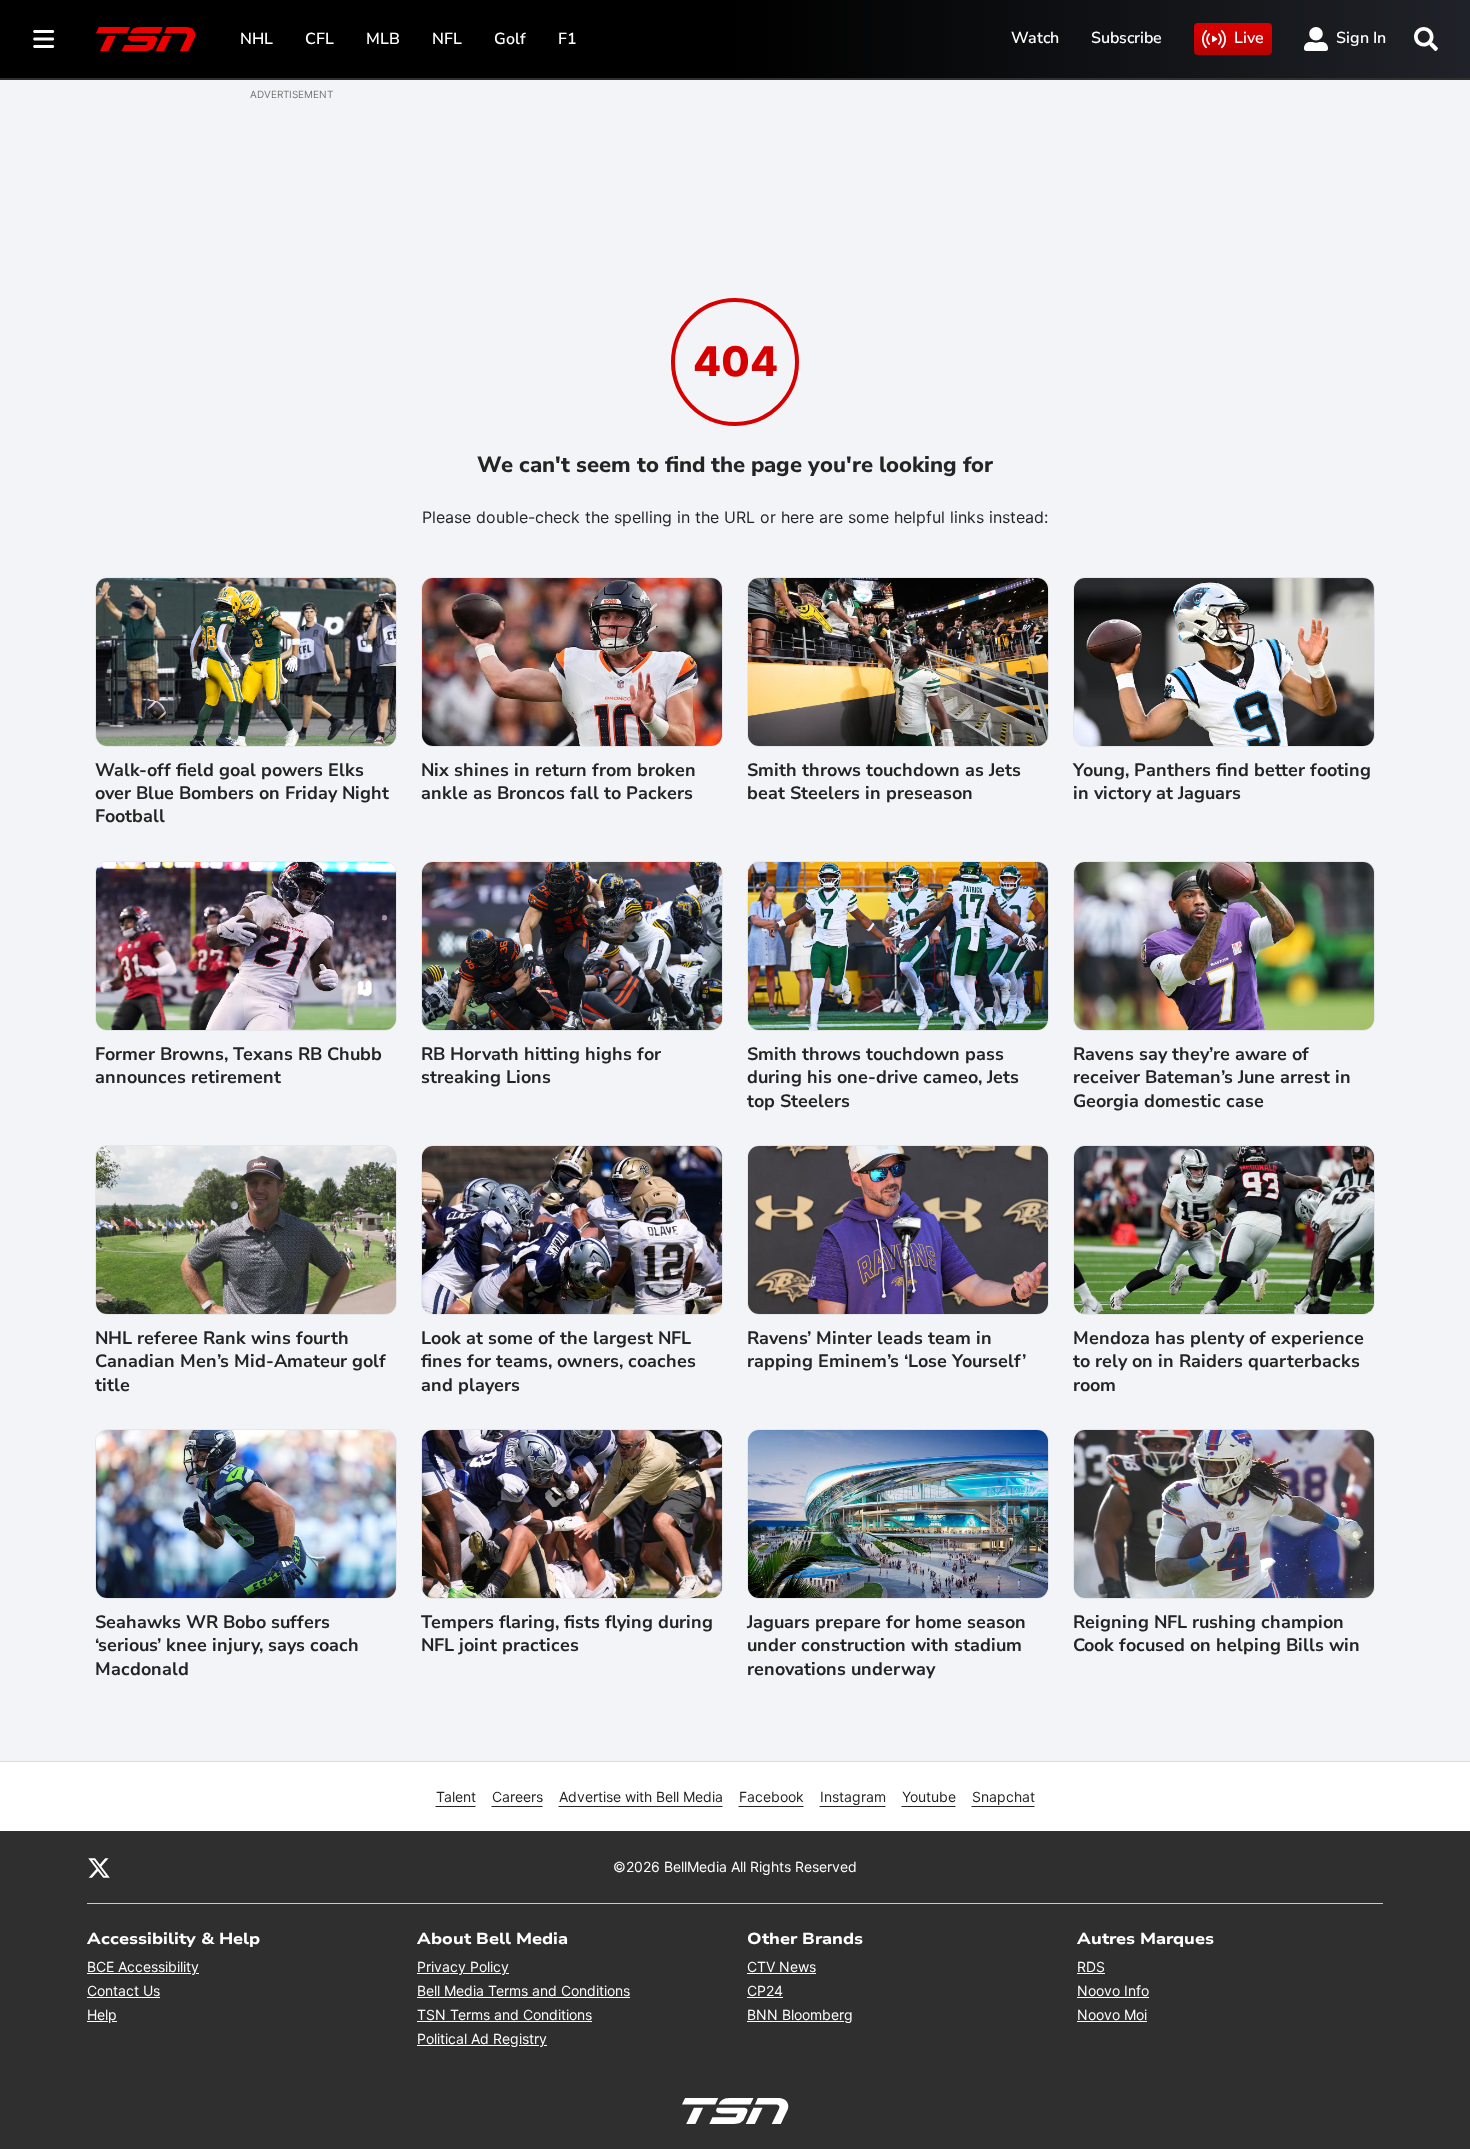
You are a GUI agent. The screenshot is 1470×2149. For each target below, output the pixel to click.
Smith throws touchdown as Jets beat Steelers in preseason (884, 782)
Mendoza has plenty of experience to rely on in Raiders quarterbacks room (1218, 1362)
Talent (456, 1796)
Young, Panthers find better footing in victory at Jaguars (1222, 782)
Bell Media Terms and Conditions (523, 1990)
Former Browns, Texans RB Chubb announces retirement (238, 1066)
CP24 (765, 1990)
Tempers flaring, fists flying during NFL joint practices (567, 1634)
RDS (1091, 1966)
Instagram (853, 1796)
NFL (447, 39)
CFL (319, 39)
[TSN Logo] (146, 39)
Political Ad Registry (482, 2038)
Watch (1035, 38)
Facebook (771, 1796)
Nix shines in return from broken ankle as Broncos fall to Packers (558, 782)
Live (1249, 38)
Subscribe (1126, 38)
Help (102, 2014)
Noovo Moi (1112, 2014)
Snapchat (1003, 1796)
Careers (517, 1796)
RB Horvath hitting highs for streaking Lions (541, 1066)
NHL (256, 39)
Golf (510, 39)
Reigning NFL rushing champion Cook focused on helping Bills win (1216, 1634)
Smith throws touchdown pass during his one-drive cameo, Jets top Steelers (883, 1078)
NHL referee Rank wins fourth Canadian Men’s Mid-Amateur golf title (240, 1362)
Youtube (929, 1796)
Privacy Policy (463, 1966)
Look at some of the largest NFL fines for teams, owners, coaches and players (558, 1362)
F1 (567, 39)
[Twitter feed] (99, 1867)
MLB (383, 39)
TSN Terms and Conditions (504, 2014)
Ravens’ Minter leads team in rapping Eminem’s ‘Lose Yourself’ (886, 1350)
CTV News (781, 1966)
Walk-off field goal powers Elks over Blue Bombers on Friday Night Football (242, 794)
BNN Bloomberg (800, 2014)
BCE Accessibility (143, 1966)
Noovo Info (1113, 1990)
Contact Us (123, 1990)
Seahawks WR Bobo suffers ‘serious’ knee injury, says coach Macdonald (227, 1646)
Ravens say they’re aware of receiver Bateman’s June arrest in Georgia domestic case (1212, 1078)
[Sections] (44, 39)
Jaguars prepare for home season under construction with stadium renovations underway (886, 1646)
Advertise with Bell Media (641, 1796)
